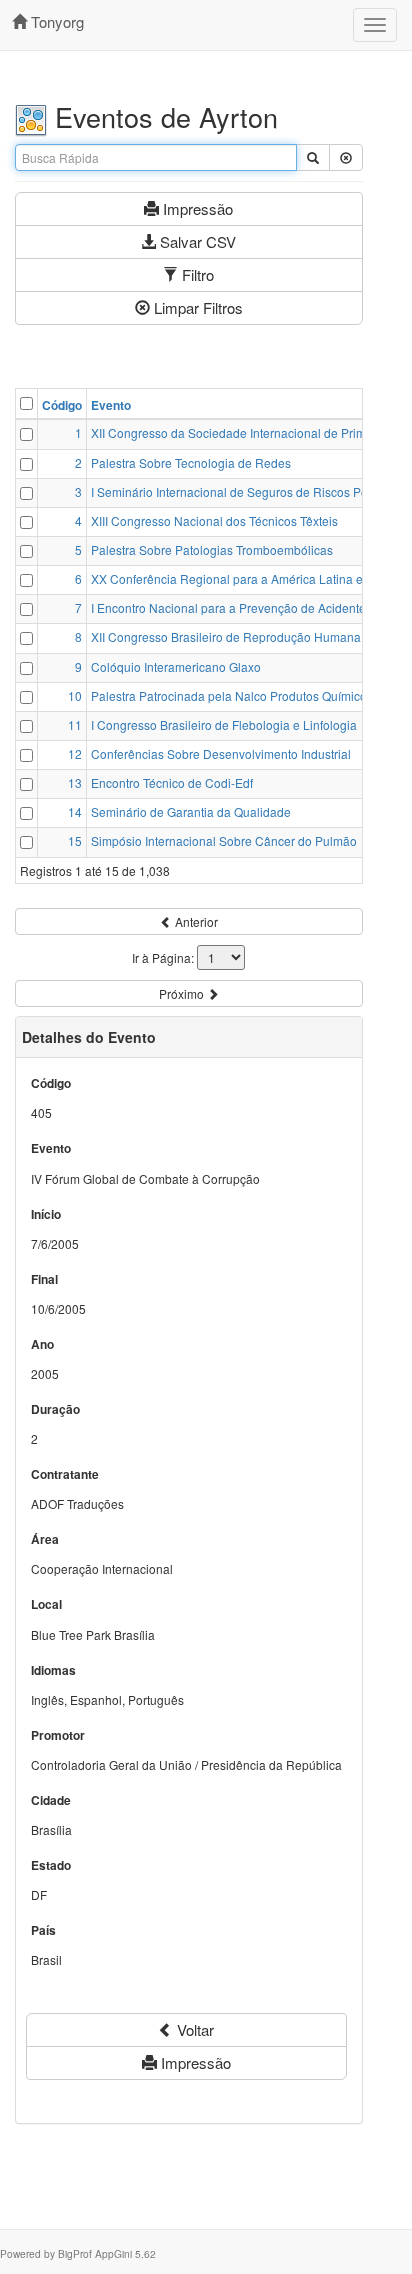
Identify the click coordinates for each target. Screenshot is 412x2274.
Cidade (51, 1800)
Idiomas (53, 1670)
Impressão (196, 208)
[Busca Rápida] (313, 157)
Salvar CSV (196, 241)
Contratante (65, 1474)
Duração (55, 1409)
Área (45, 1539)
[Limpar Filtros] (346, 157)
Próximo (183, 993)
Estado (51, 1865)
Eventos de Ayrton (162, 116)
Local (46, 1604)
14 (75, 811)
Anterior (195, 921)
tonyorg (55, 21)
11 (75, 724)
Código (62, 405)
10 (75, 695)
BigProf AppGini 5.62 (107, 2253)
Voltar (193, 2029)
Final (44, 1279)
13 (75, 782)
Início (46, 1214)
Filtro (196, 274)
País (43, 1930)
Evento (111, 405)
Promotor (58, 1735)
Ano (42, 1344)
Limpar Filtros (196, 307)
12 (75, 753)
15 (75, 840)
